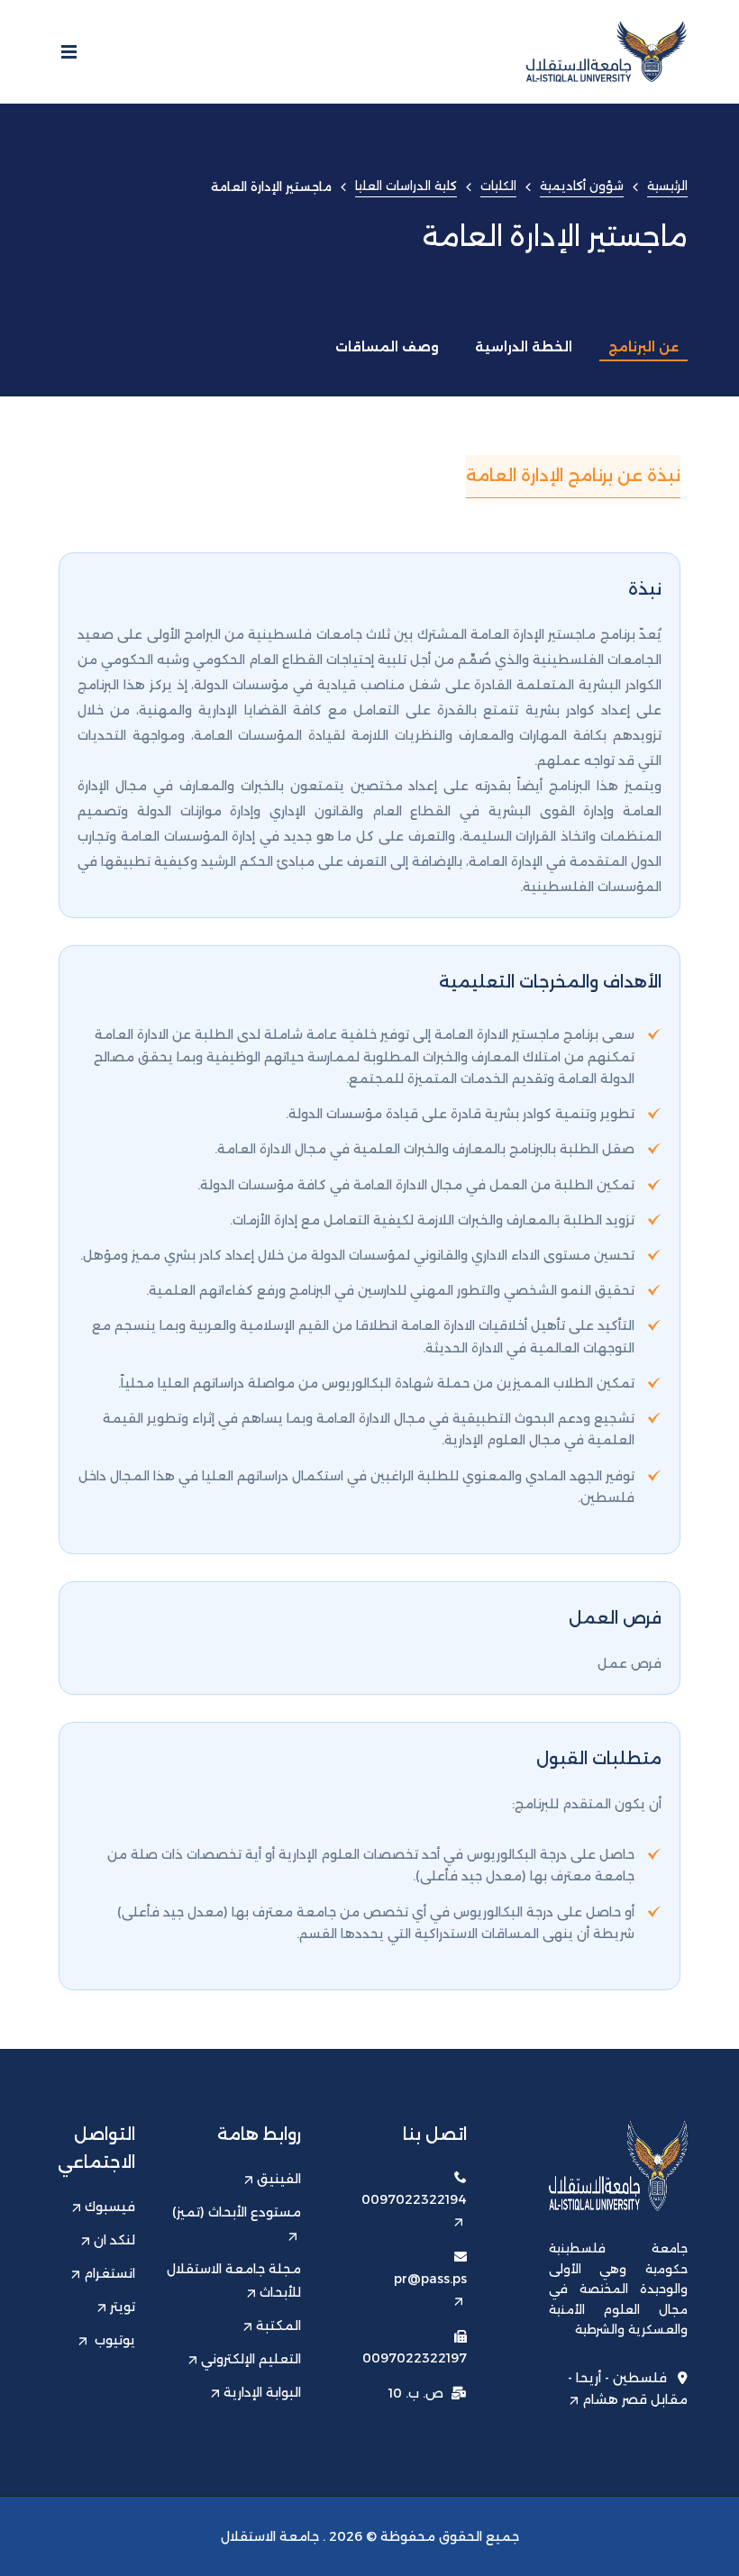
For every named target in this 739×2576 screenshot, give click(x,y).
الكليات (498, 186)
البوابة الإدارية (262, 2392)
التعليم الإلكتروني (251, 2359)
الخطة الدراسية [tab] (524, 347)
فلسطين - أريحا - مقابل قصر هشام (628, 2389)
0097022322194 (414, 2199)
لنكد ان (114, 2240)
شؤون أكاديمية (582, 186)
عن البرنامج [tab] (643, 347)
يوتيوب (113, 2340)
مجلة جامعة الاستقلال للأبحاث (234, 2280)
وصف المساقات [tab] (387, 347)
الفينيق (279, 2179)
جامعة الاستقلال (270, 2536)
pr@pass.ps (430, 2279)
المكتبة (278, 2326)
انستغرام (109, 2273)
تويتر (123, 2307)
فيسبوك (110, 2207)
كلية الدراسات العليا (406, 186)
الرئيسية (667, 186)
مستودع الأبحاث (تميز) (237, 2212)
